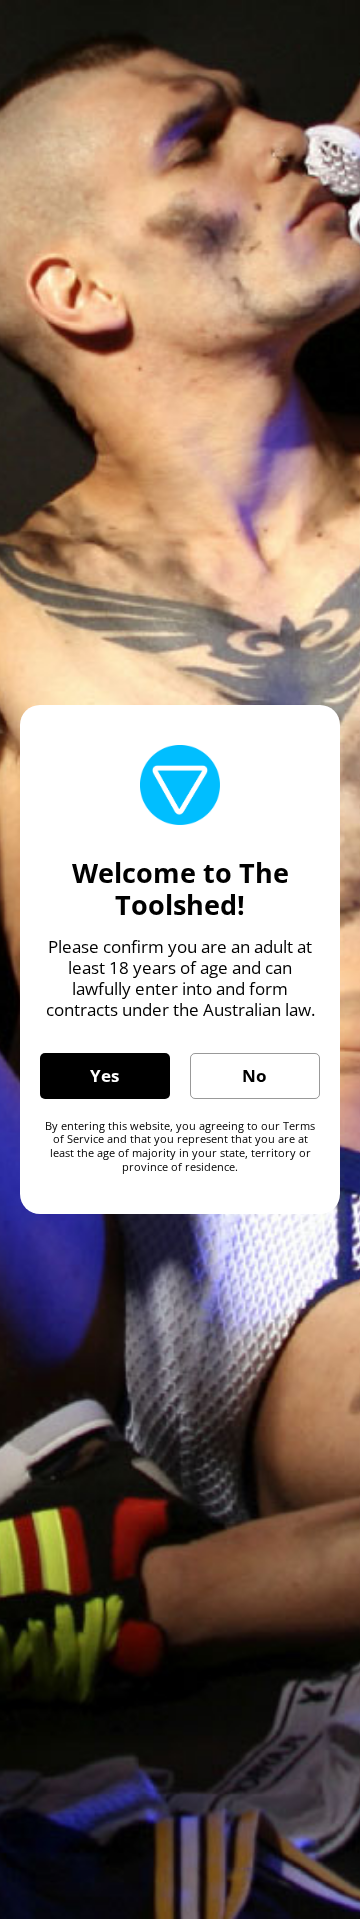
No (254, 1075)
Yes (104, 1075)
